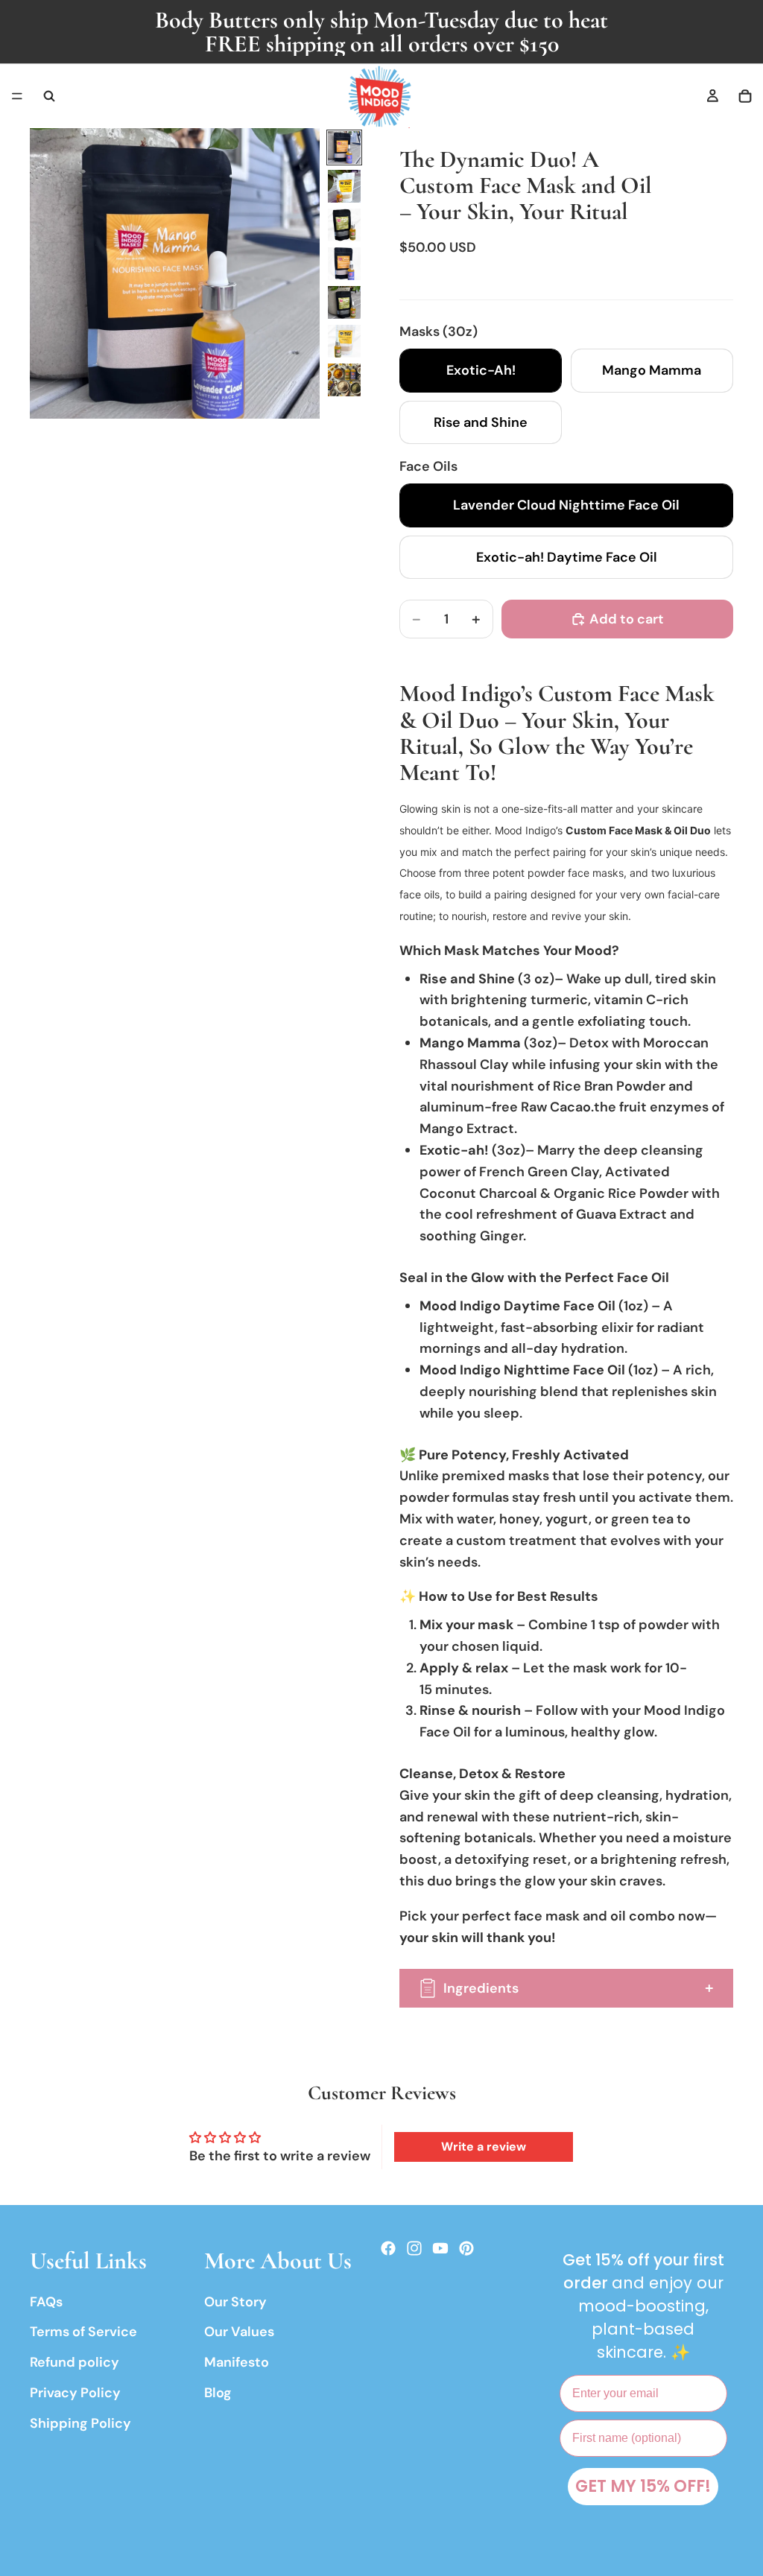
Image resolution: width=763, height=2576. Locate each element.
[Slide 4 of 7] (344, 264)
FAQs (46, 2302)
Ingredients (481, 1988)
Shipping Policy (80, 2423)
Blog (218, 2393)
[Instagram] (414, 2248)
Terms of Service (83, 2332)
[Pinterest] (466, 2248)
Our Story (235, 2302)
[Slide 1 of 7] (344, 147)
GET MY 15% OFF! (643, 2486)
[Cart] (745, 96)
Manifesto (237, 2362)
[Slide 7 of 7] (344, 380)
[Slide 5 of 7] (344, 302)
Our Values (239, 2332)
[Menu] (17, 96)
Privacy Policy (75, 2393)
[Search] (49, 96)
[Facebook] (388, 2248)
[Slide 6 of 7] (344, 341)
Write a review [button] (484, 2147)
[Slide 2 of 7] (344, 186)
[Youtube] (440, 2248)
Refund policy (75, 2362)
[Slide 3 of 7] (344, 225)
